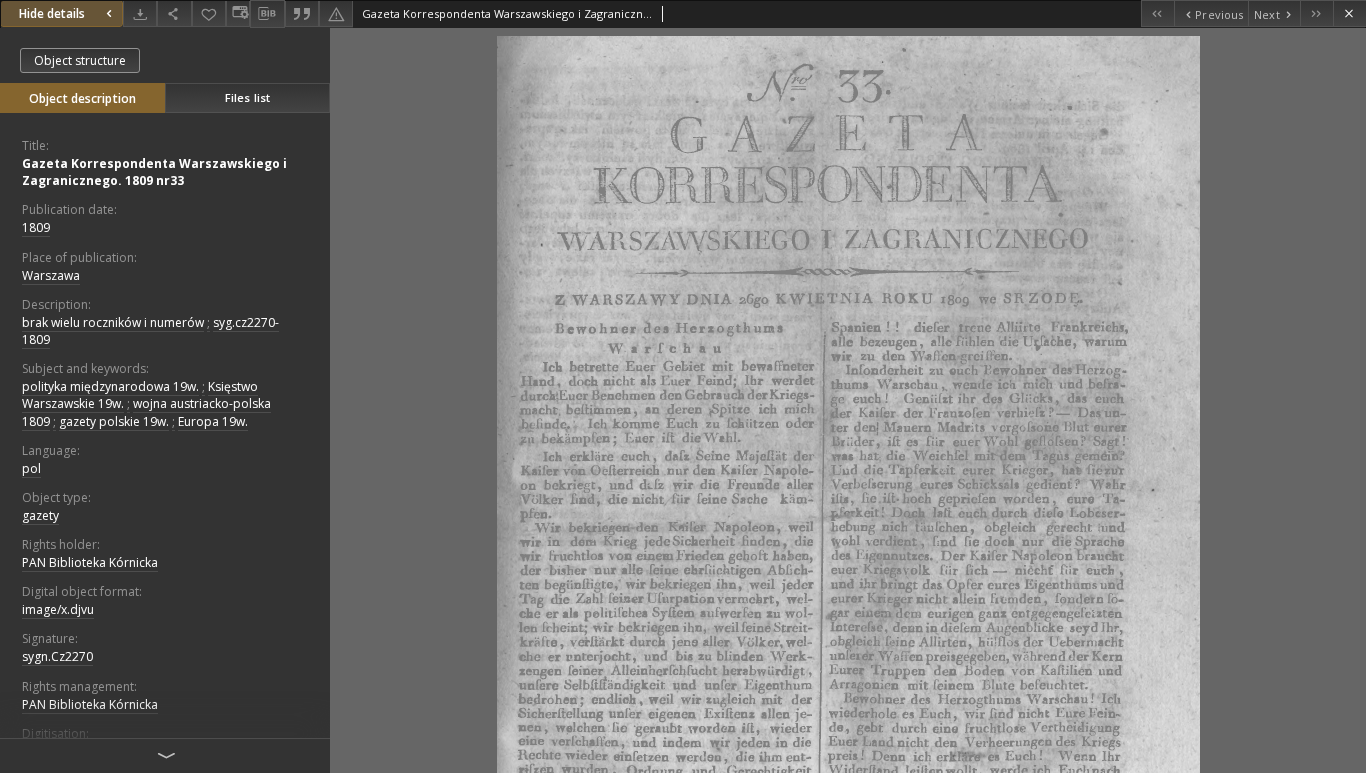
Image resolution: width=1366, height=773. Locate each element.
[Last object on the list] (1316, 13)
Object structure (80, 60)
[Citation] (302, 13)
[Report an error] (336, 13)
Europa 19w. (213, 421)
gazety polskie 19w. (114, 421)
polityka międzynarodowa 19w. (110, 386)
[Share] (174, 13)
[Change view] (238, 13)
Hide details (52, 13)
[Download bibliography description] (267, 14)
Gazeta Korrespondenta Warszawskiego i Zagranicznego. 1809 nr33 (154, 172)
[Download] (140, 13)
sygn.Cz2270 (57, 656)
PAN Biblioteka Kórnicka (90, 562)
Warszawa (51, 275)
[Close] (1349, 13)
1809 (36, 227)
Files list (247, 97)
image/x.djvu (58, 609)
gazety (40, 515)
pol (31, 468)
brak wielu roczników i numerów (113, 322)
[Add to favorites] (209, 13)
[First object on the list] (1157, 13)
